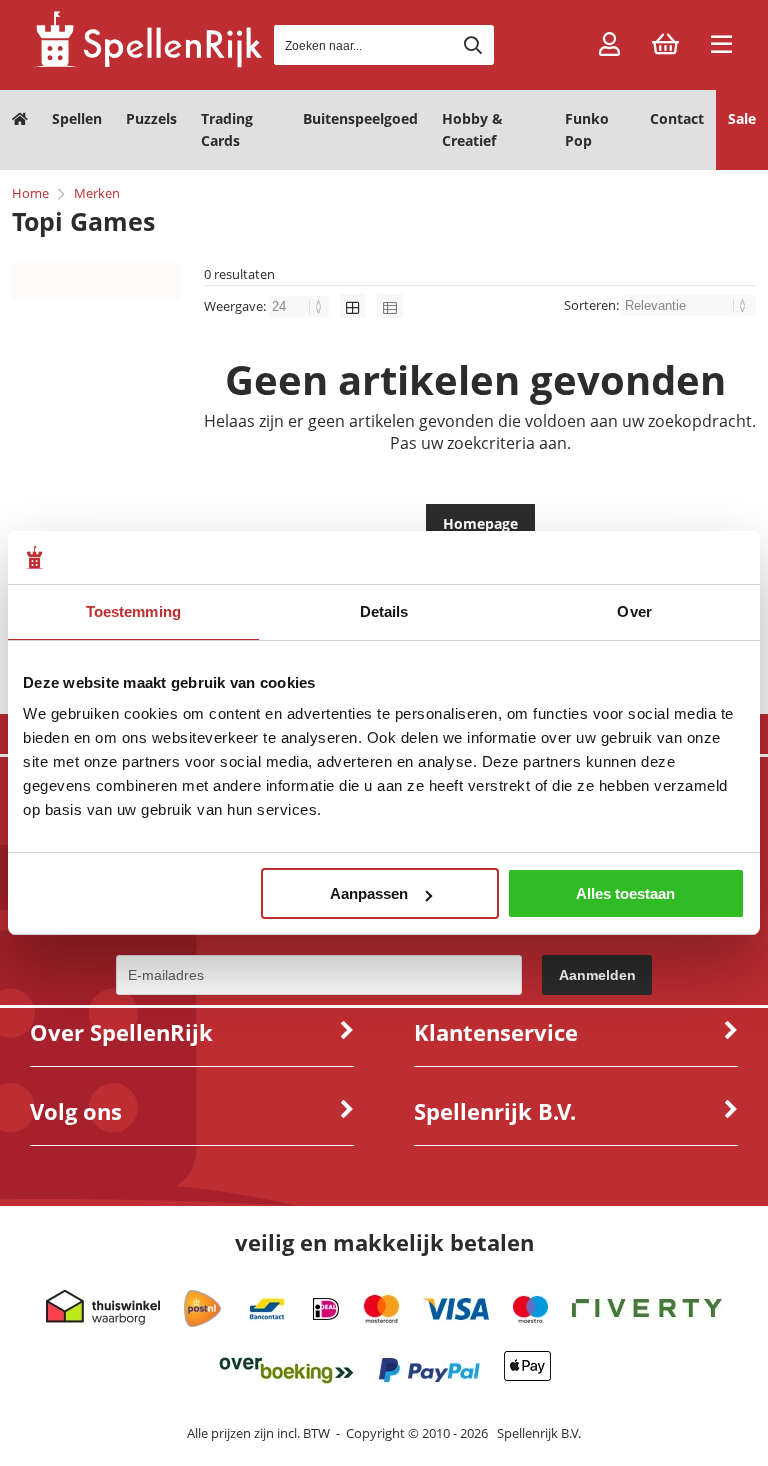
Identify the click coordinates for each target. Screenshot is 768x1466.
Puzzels (151, 118)
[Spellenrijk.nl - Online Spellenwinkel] (147, 64)
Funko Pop (587, 129)
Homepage (480, 523)
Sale (742, 118)
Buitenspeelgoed (360, 118)
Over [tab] (634, 611)
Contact (677, 118)
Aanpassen (369, 893)
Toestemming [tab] (133, 611)
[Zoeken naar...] (473, 45)
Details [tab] (384, 611)
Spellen (77, 118)
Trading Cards (227, 129)
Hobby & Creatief (472, 129)
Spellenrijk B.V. (539, 1433)
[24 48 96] (300, 306)
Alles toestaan (625, 893)
